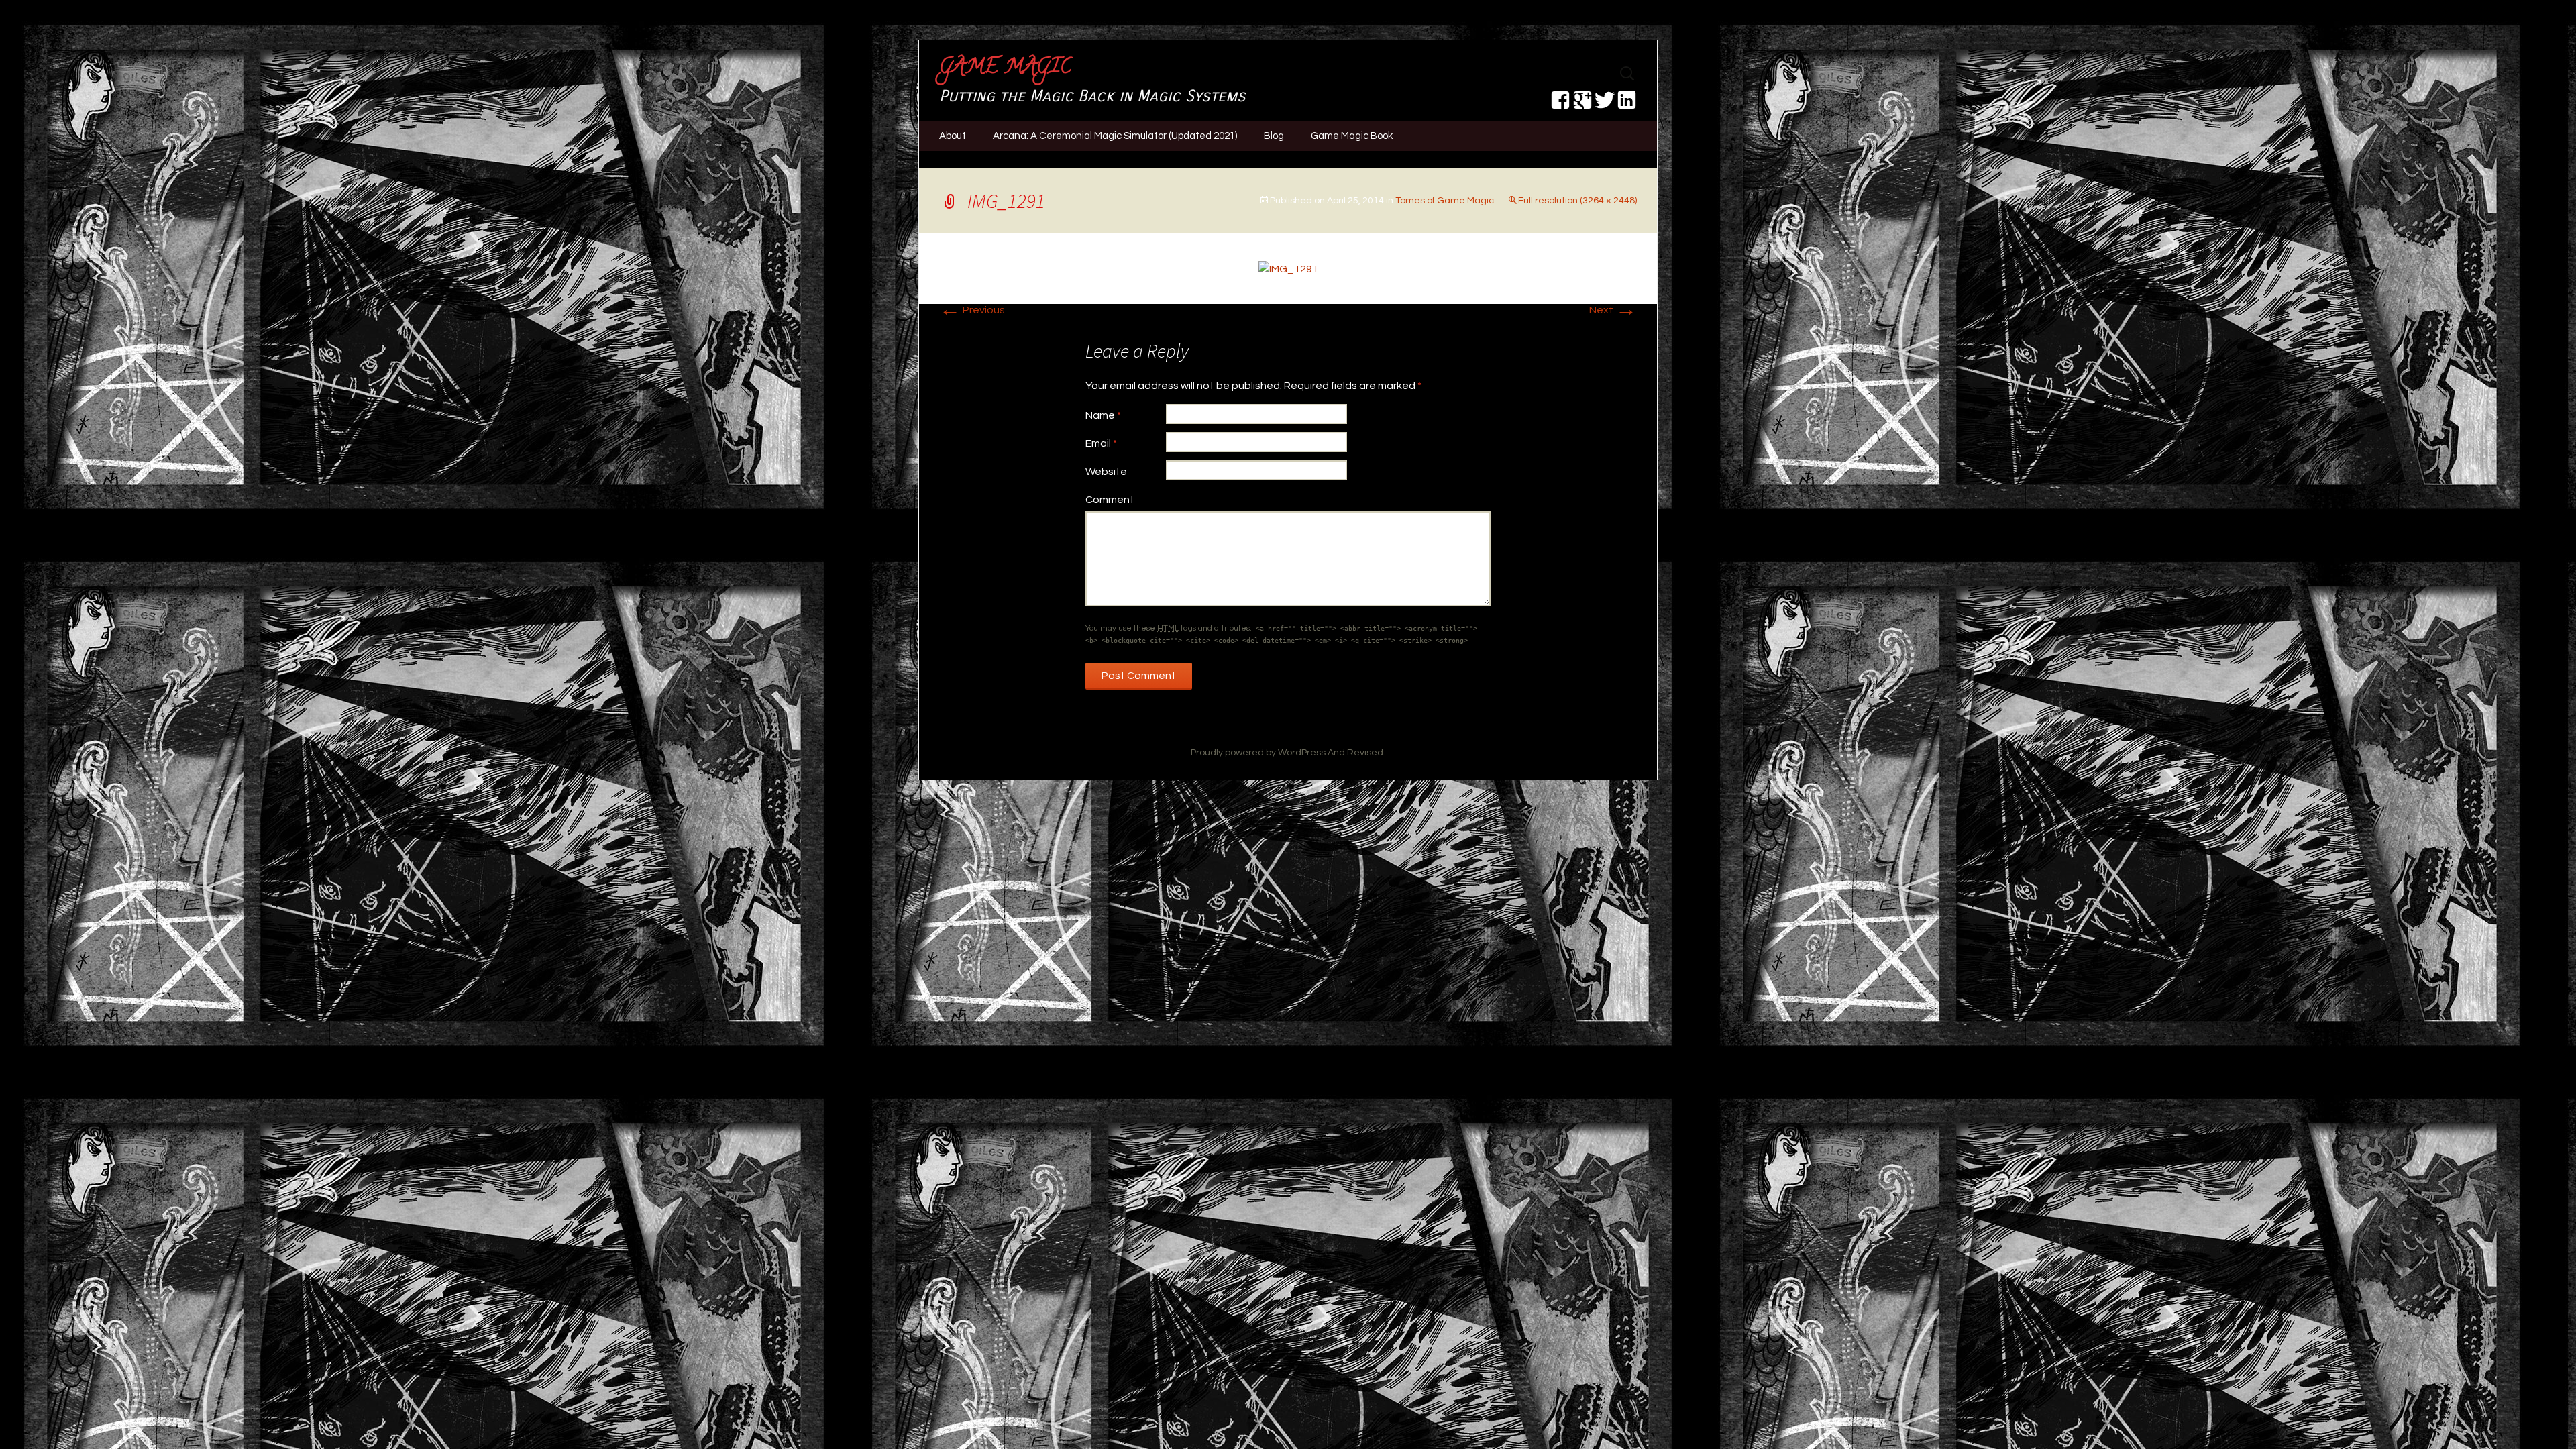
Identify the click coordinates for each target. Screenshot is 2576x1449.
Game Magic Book (1352, 136)
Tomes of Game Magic (1445, 201)
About (953, 136)
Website (1106, 472)
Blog (1274, 136)
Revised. (1366, 753)
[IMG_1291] (1288, 268)
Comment (1110, 500)
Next (1613, 310)
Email (1101, 443)
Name (1103, 415)
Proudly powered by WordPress (1258, 753)
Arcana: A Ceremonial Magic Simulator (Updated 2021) (1115, 136)
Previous (972, 310)
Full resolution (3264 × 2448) (1577, 201)
